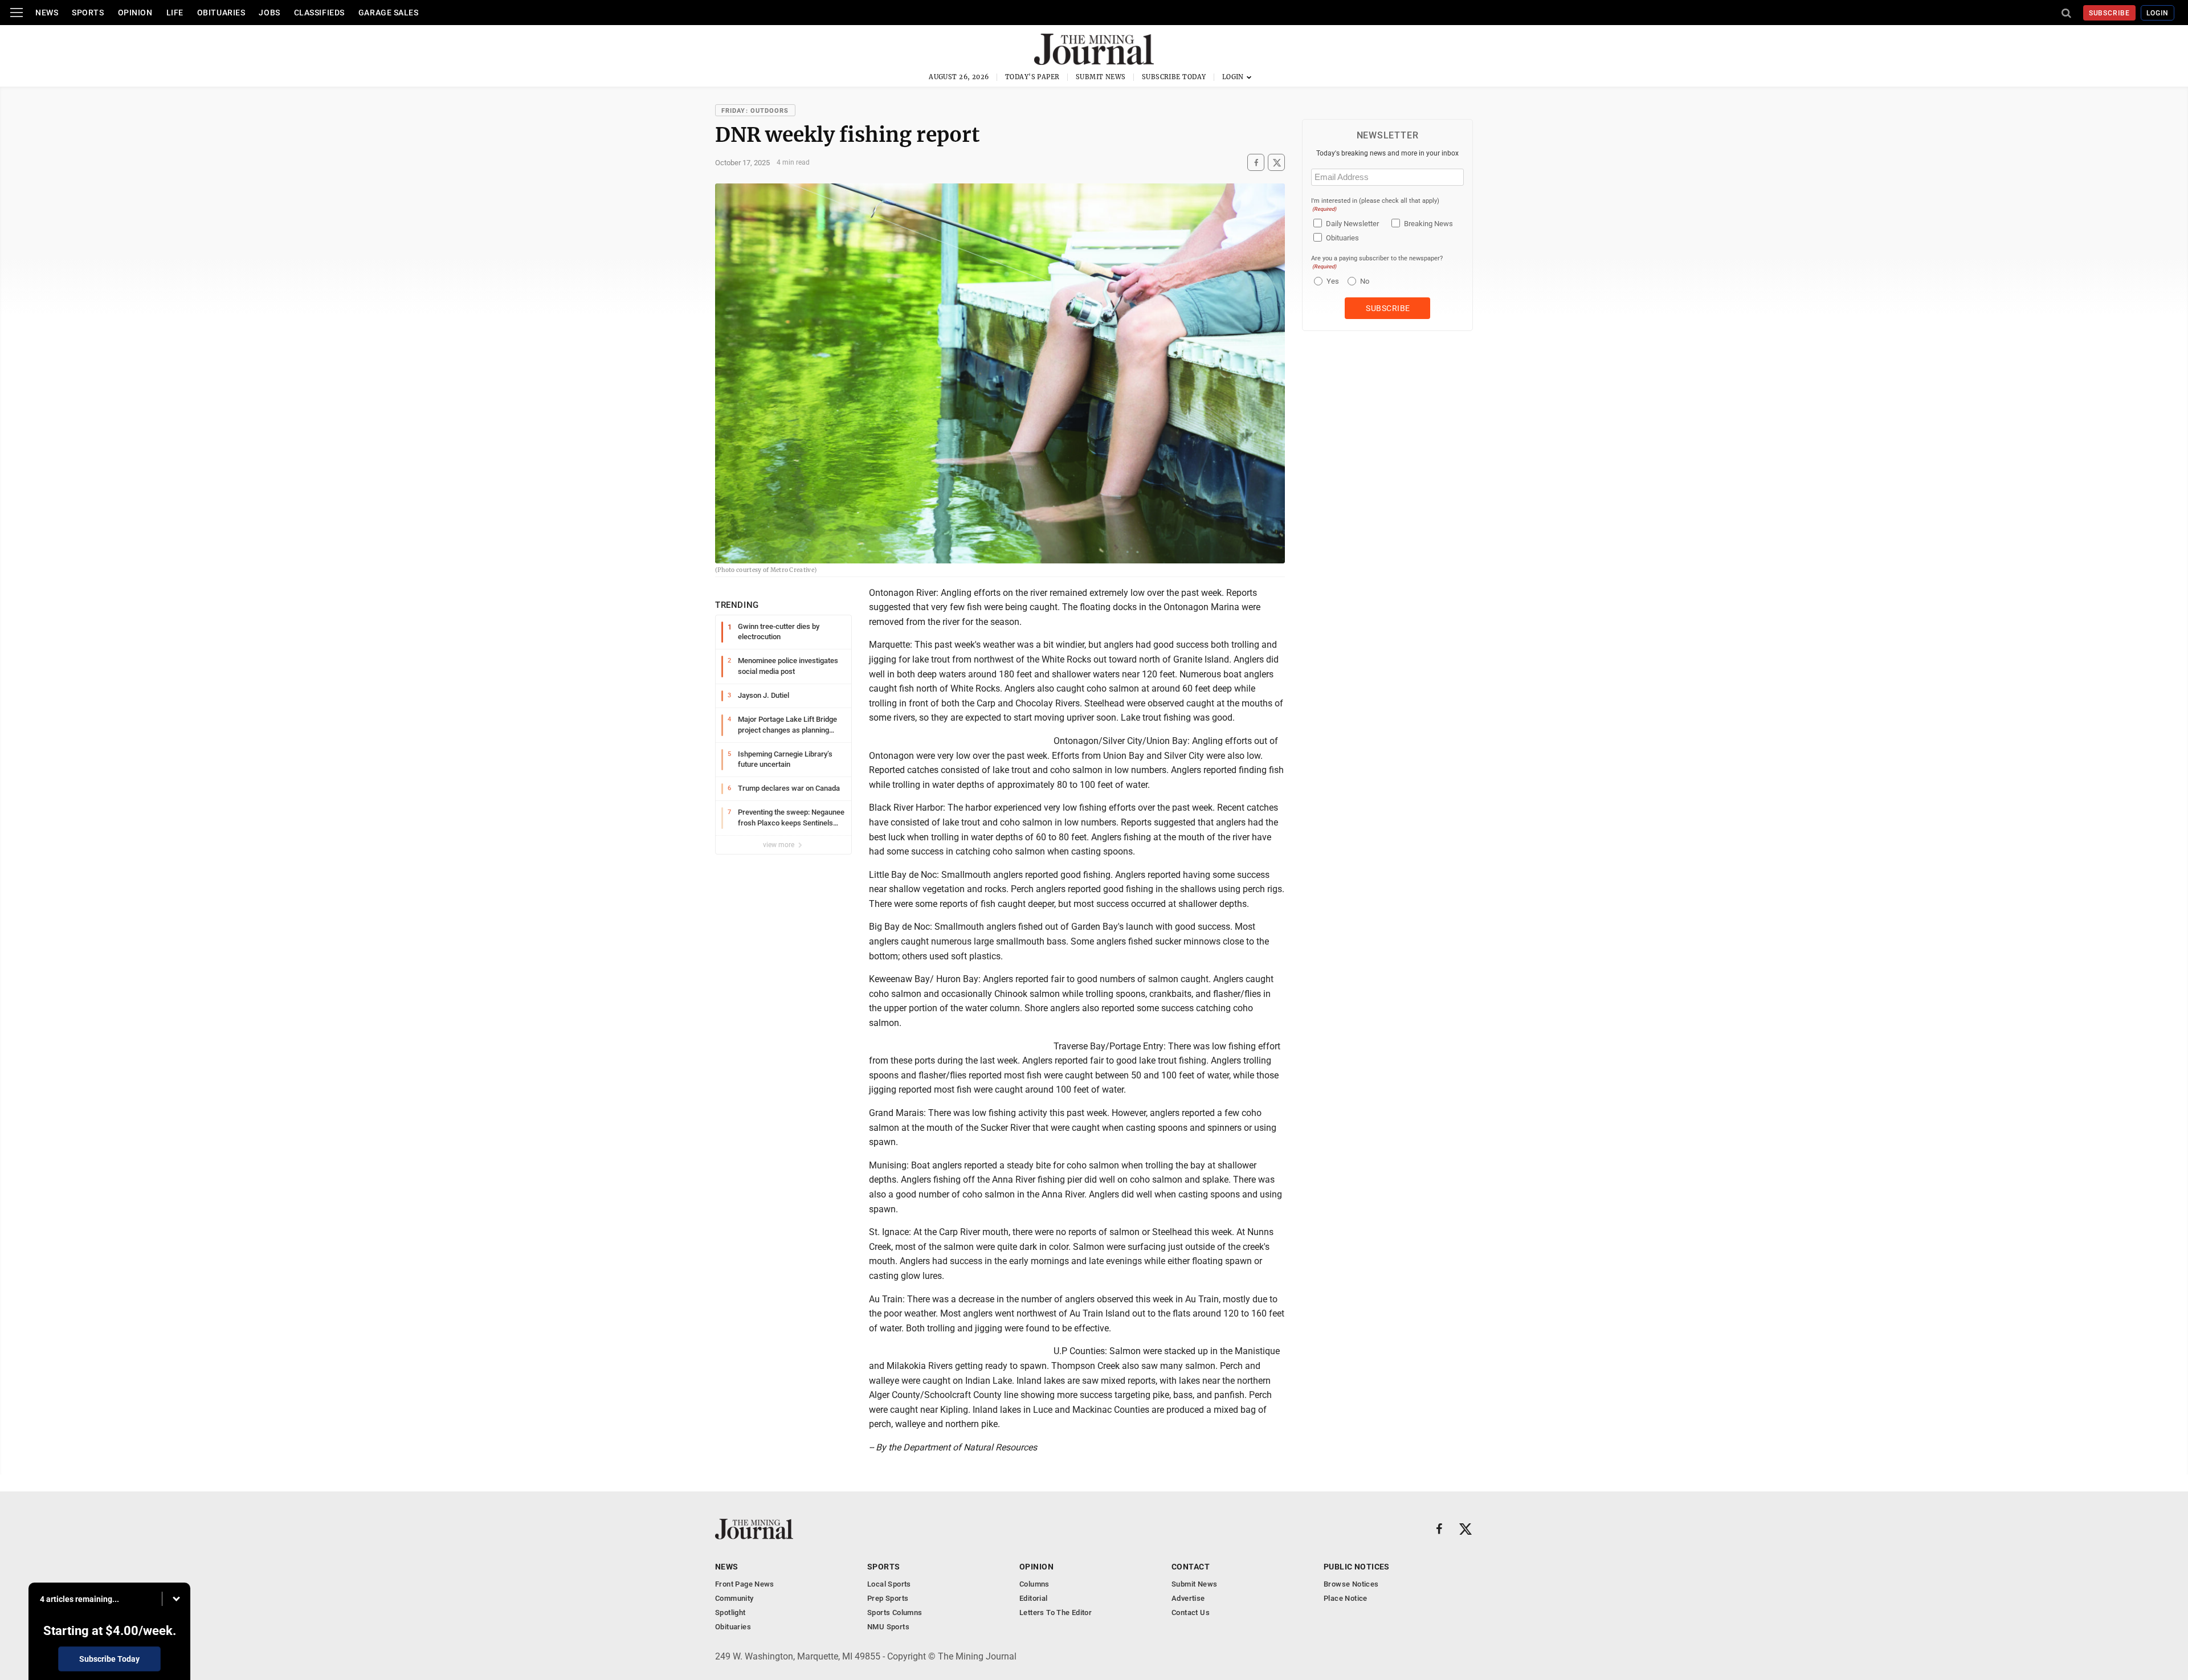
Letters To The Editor (1056, 1612)
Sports (88, 13)
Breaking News (1428, 224)
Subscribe (2110, 13)
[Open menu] (17, 13)
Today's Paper (1032, 77)
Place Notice (1346, 1598)
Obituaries (221, 13)
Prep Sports (888, 1598)
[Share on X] (1276, 163)
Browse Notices (1351, 1584)
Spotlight (730, 1612)
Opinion (135, 13)
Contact (1191, 1567)
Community (734, 1598)
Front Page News (745, 1584)
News (47, 13)
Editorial (1034, 1598)
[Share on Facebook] (1256, 163)
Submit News (1101, 77)
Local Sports (889, 1584)
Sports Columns (895, 1612)
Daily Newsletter (1352, 224)
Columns (1034, 1584)
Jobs (269, 13)
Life (175, 13)
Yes (1331, 281)
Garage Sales (389, 13)
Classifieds (319, 13)
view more (779, 845)
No (1365, 281)
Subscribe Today (1174, 77)
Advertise (1188, 1598)
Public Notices (1357, 1567)
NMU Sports (888, 1627)
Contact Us (1191, 1612)
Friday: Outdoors (755, 111)
